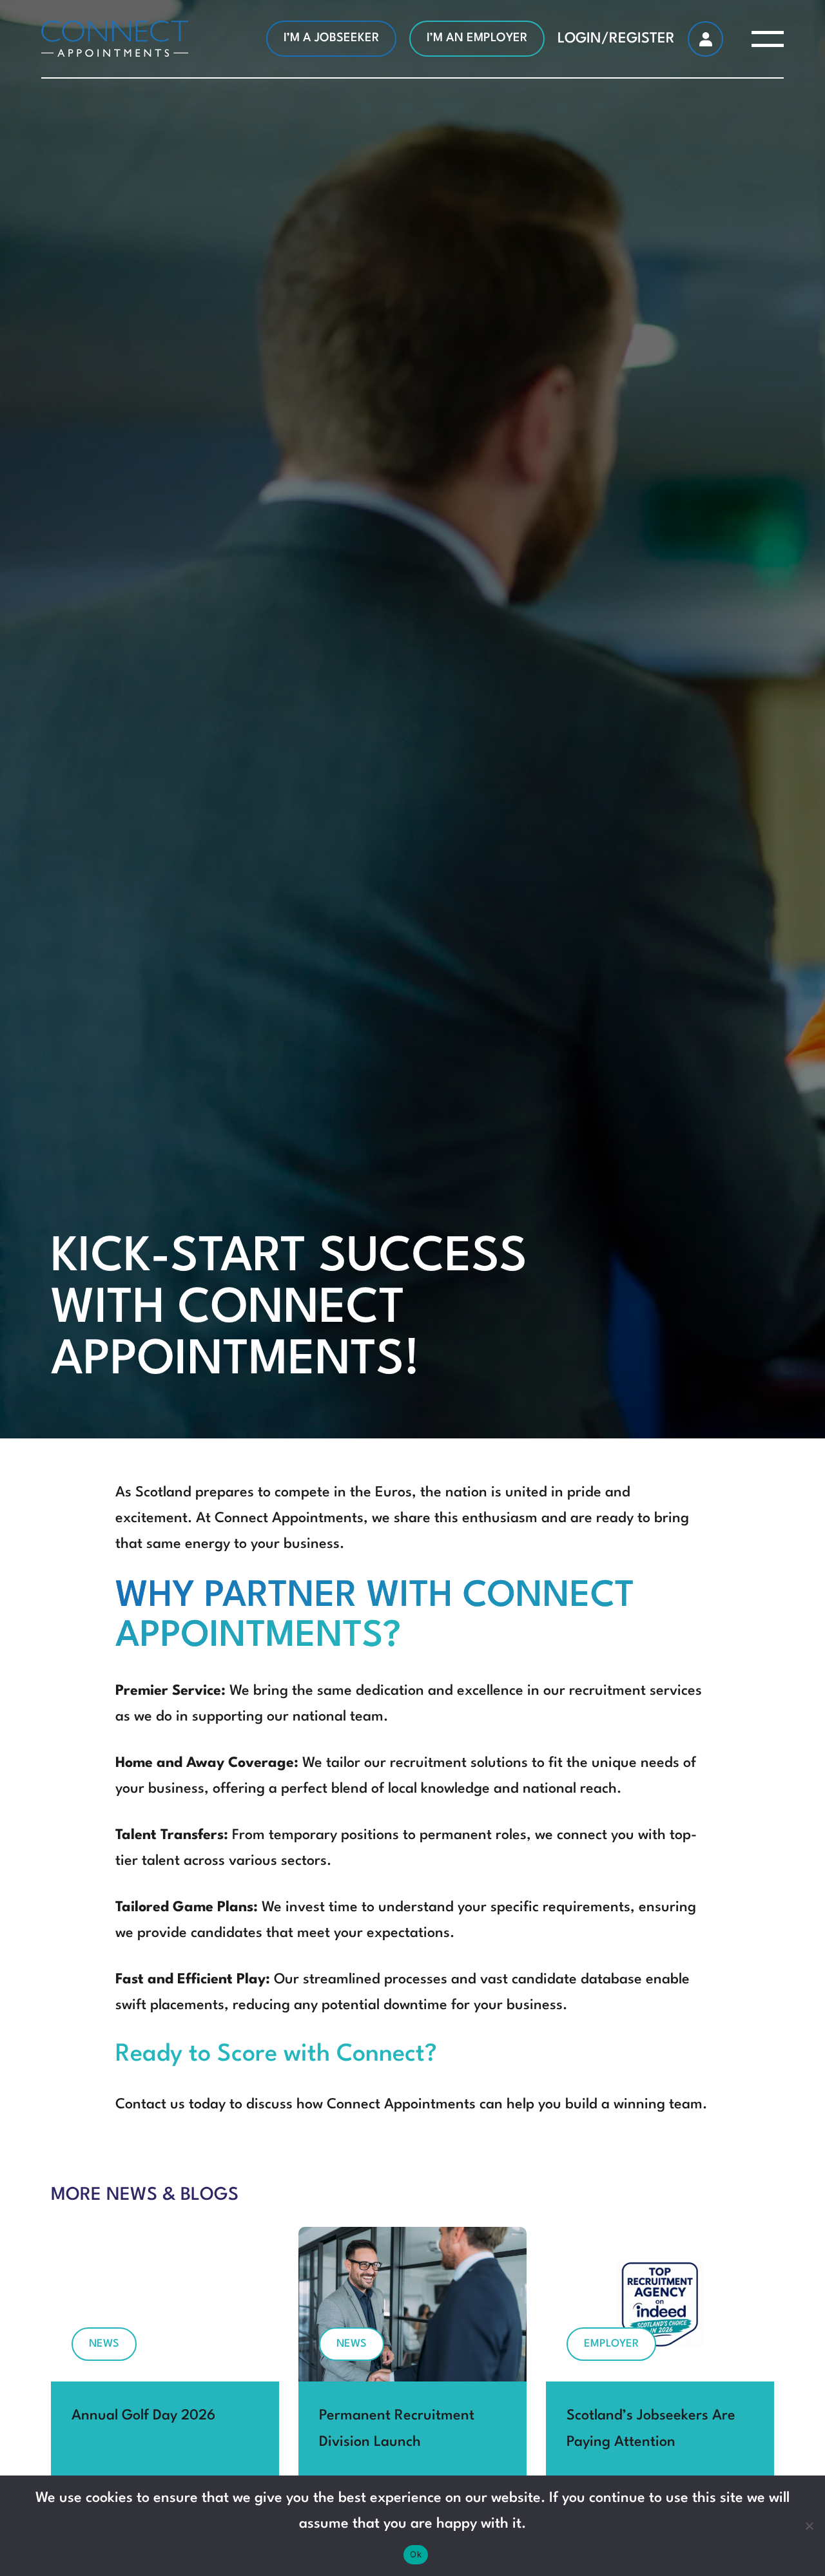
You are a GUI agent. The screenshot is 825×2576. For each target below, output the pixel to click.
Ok (416, 2554)
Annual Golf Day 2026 (143, 2416)
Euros (393, 1493)
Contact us (150, 2104)
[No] (809, 2526)
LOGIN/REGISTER (616, 39)
